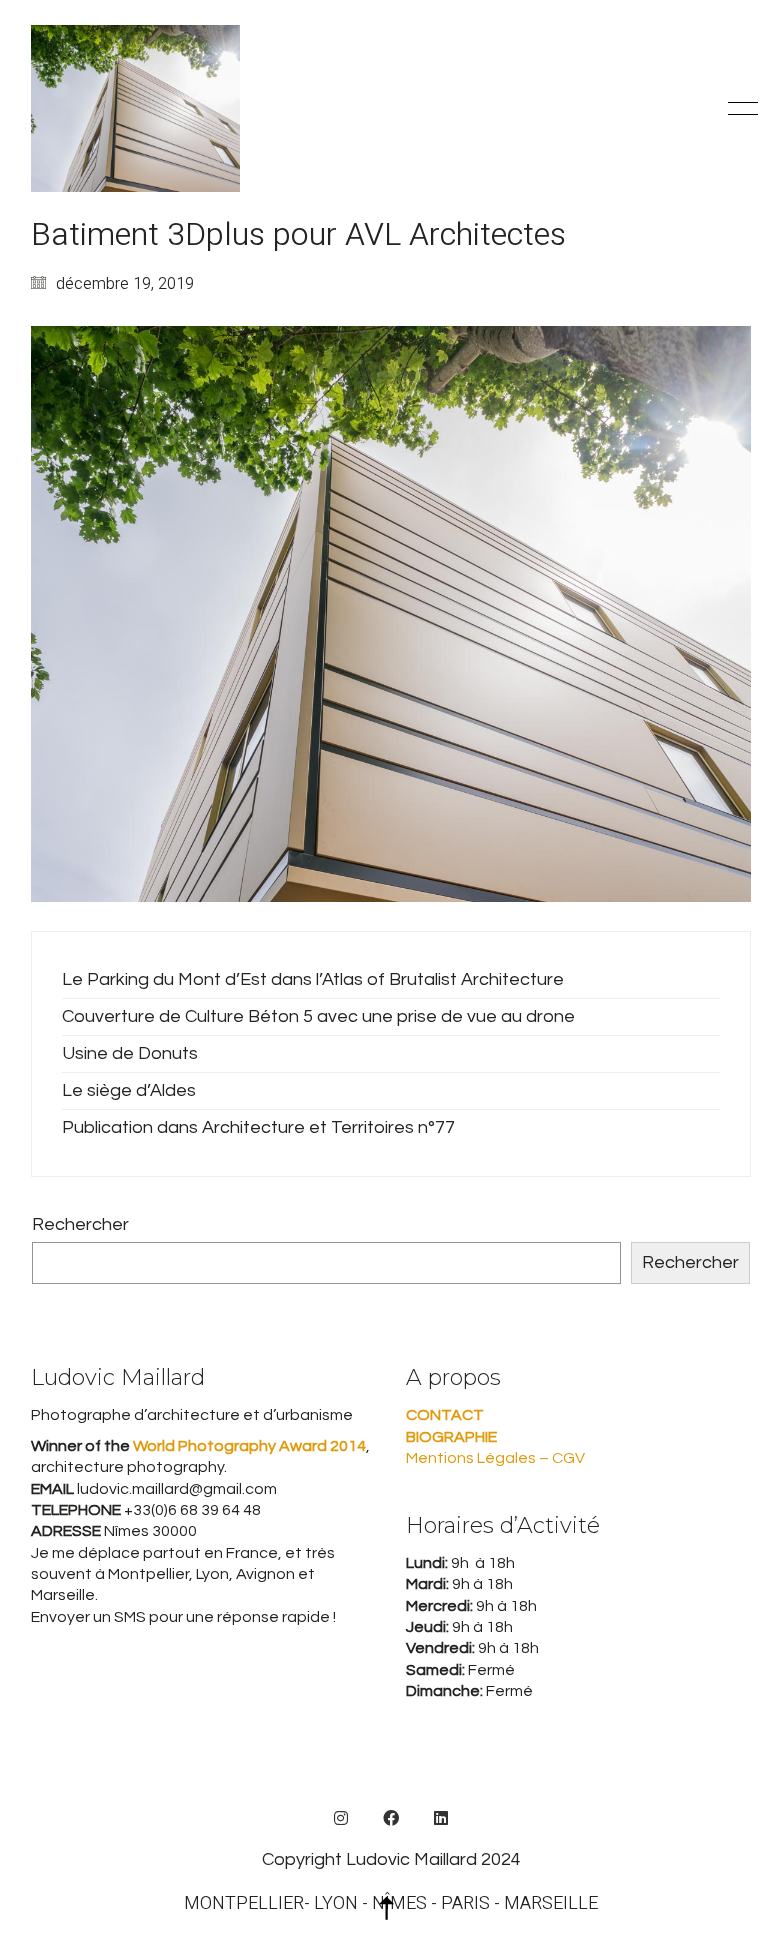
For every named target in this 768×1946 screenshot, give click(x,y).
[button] (739, 109)
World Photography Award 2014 (248, 1446)
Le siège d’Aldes (129, 1090)
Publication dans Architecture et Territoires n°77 (258, 1127)
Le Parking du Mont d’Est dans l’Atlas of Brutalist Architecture (313, 979)
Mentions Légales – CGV (495, 1458)
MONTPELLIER (244, 1904)
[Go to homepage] (135, 108)
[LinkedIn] (441, 1818)
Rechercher (80, 1224)
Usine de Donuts (130, 1053)
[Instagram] (341, 1818)
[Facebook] (391, 1818)
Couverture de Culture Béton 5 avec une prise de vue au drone (318, 1016)
